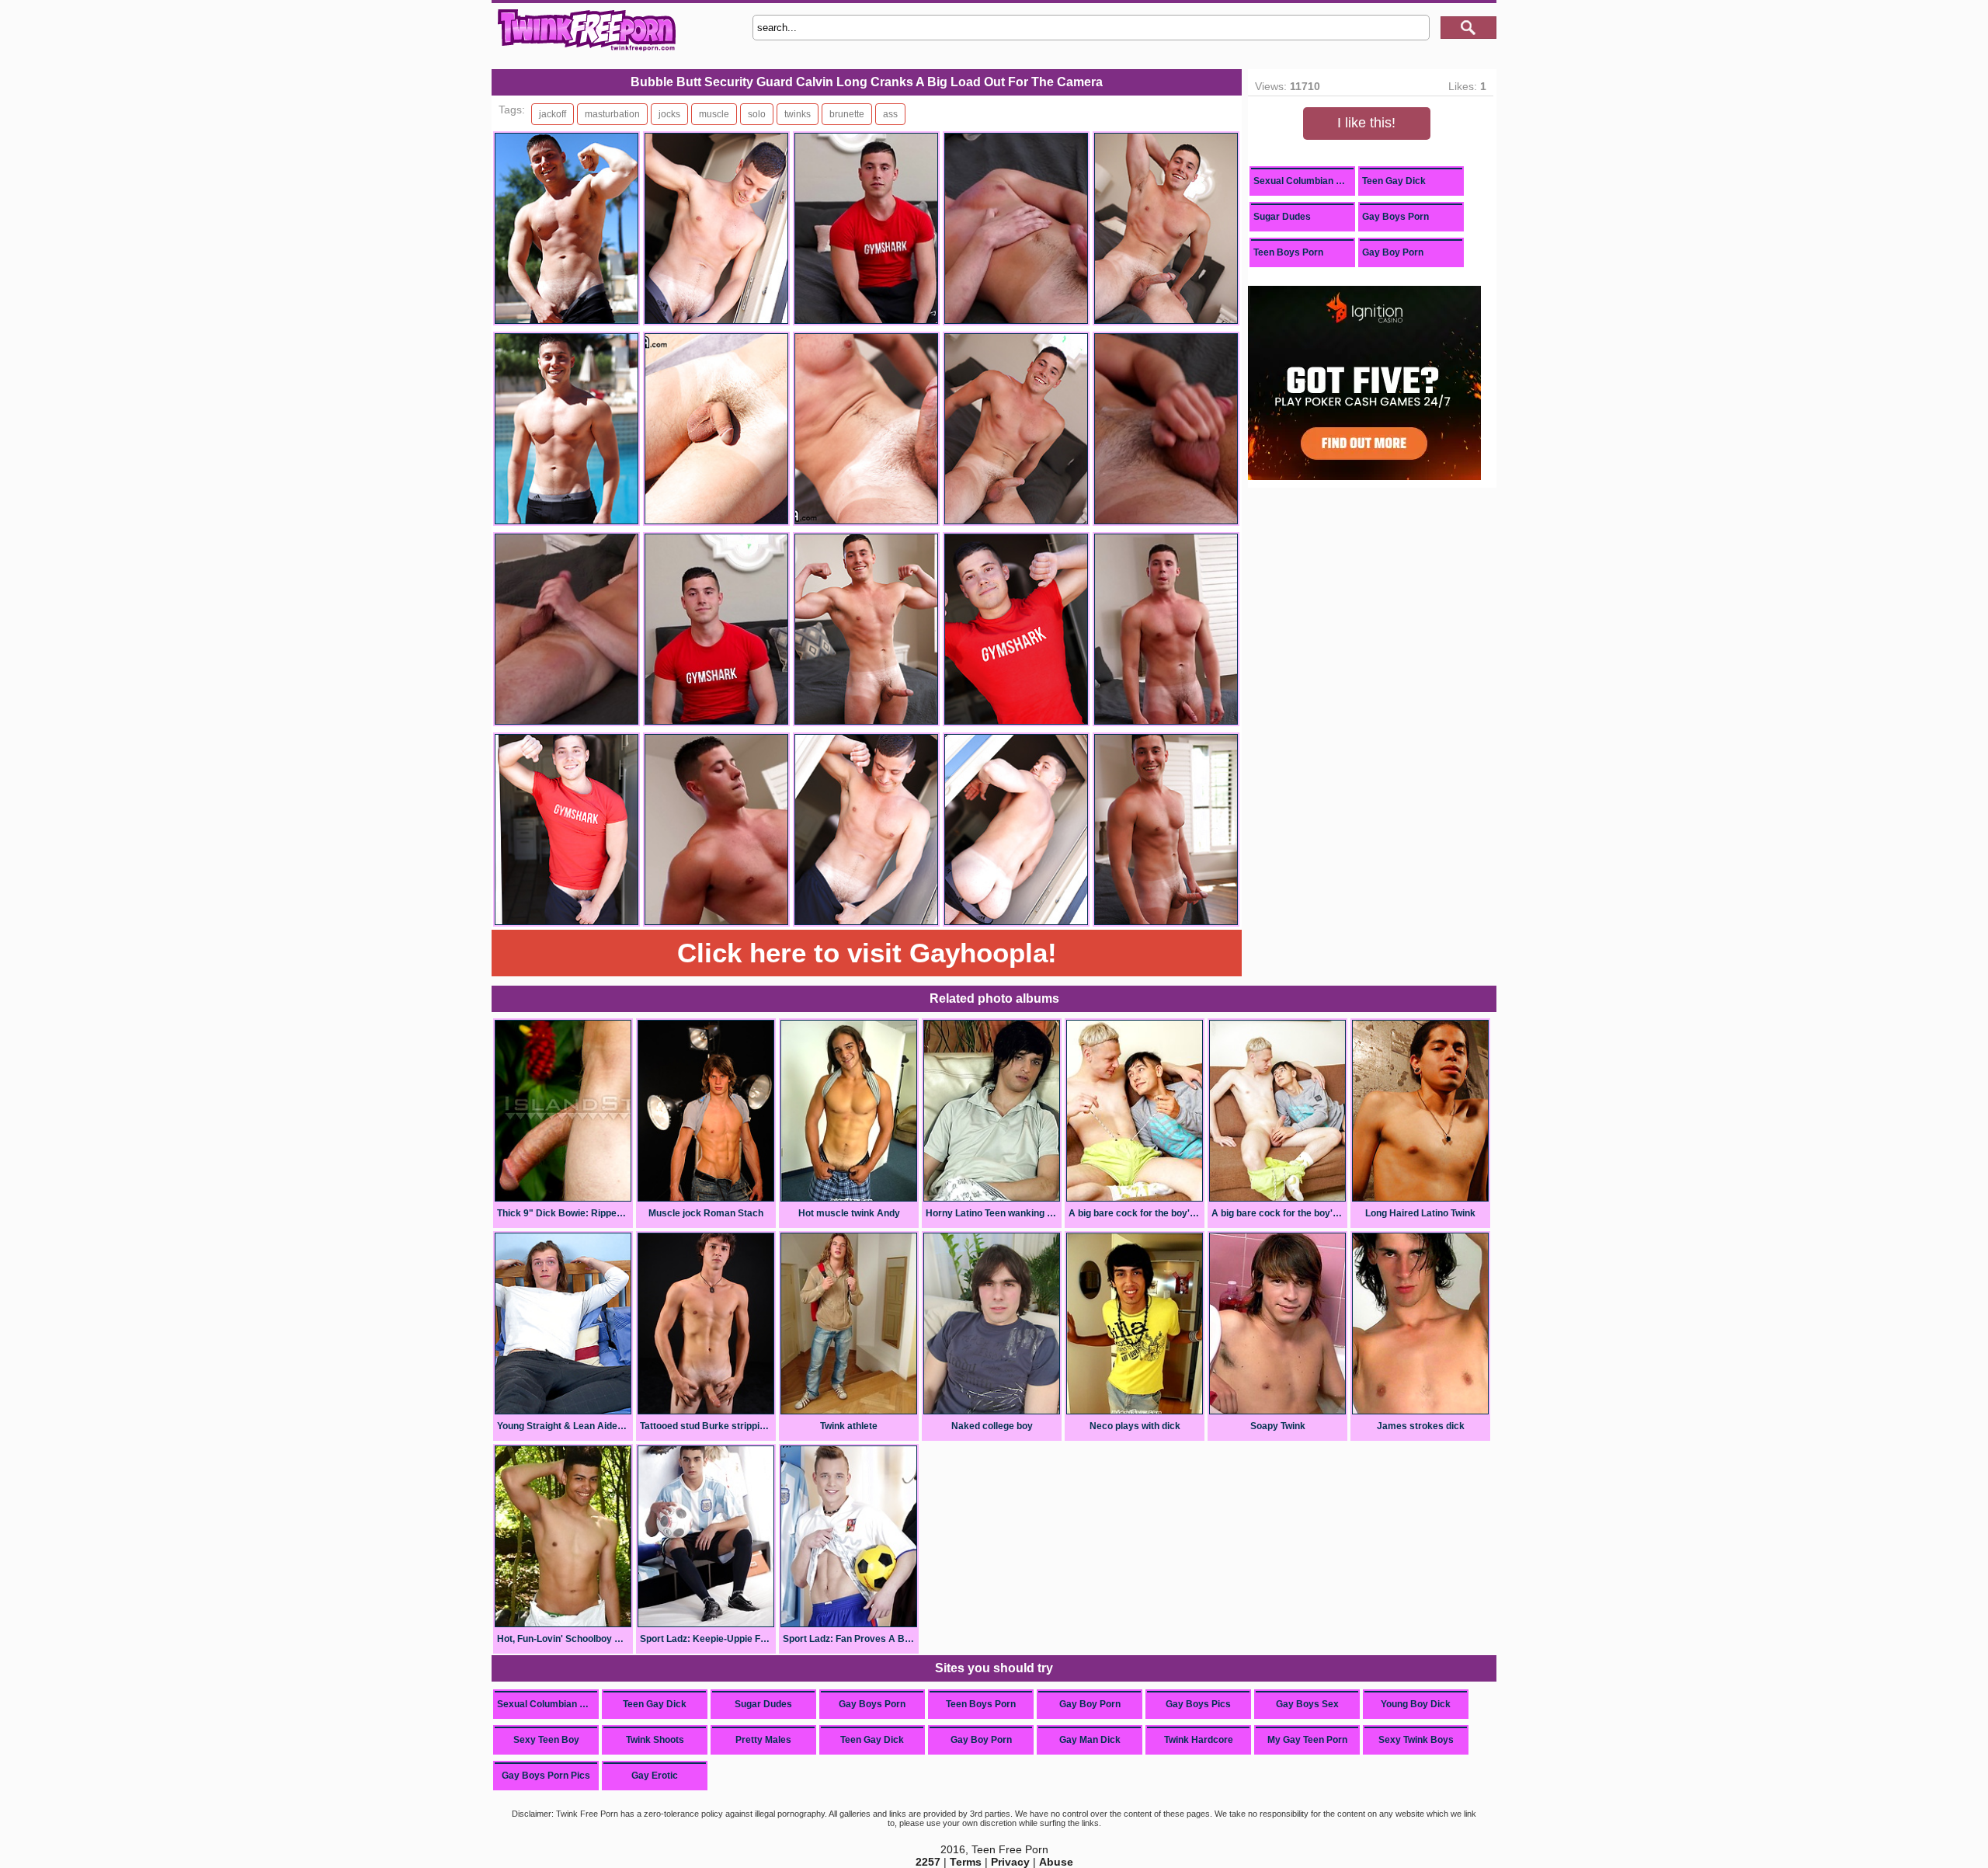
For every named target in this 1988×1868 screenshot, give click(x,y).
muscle (714, 114)
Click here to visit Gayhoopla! (867, 953)
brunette (847, 114)
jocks (669, 114)
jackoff (553, 114)
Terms (966, 1862)
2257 (928, 1862)
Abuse (1056, 1862)
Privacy (1010, 1862)
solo (757, 114)
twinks (798, 114)
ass (890, 114)
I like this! (1366, 123)
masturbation (612, 114)
